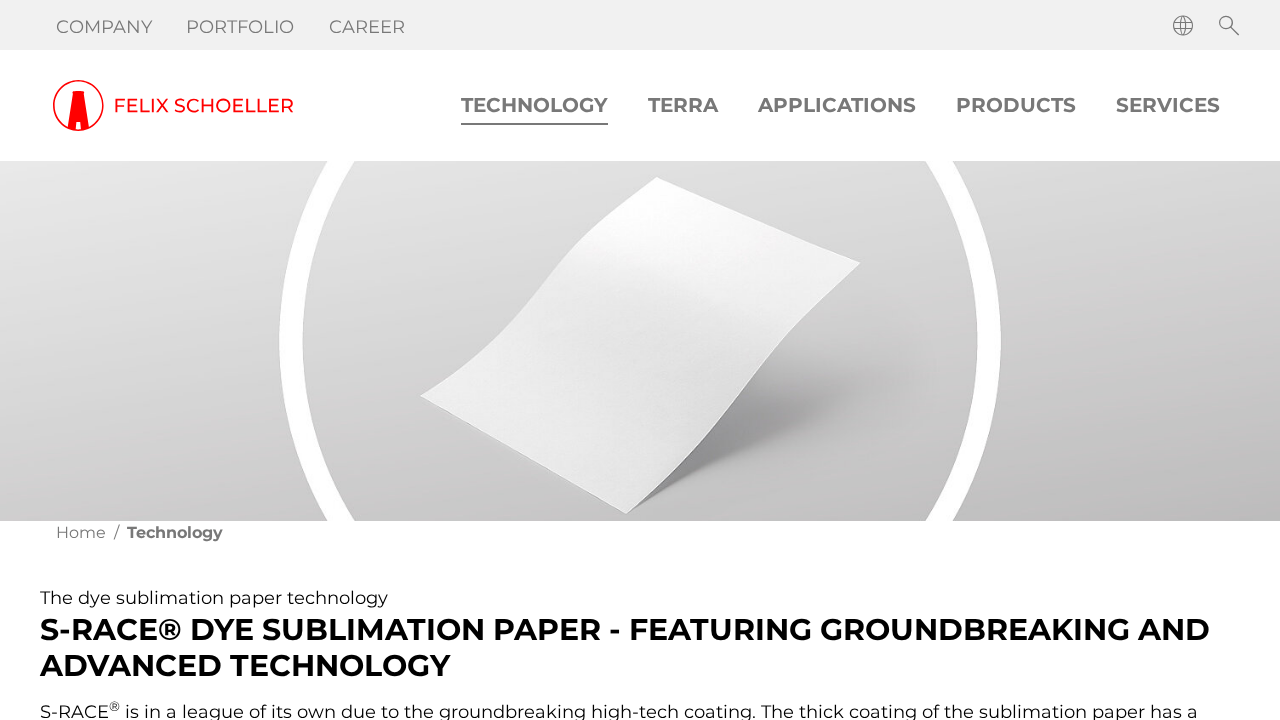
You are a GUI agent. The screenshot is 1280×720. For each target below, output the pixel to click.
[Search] (1229, 26)
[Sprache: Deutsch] (1183, 26)
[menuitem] (105, 27)
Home (81, 532)
